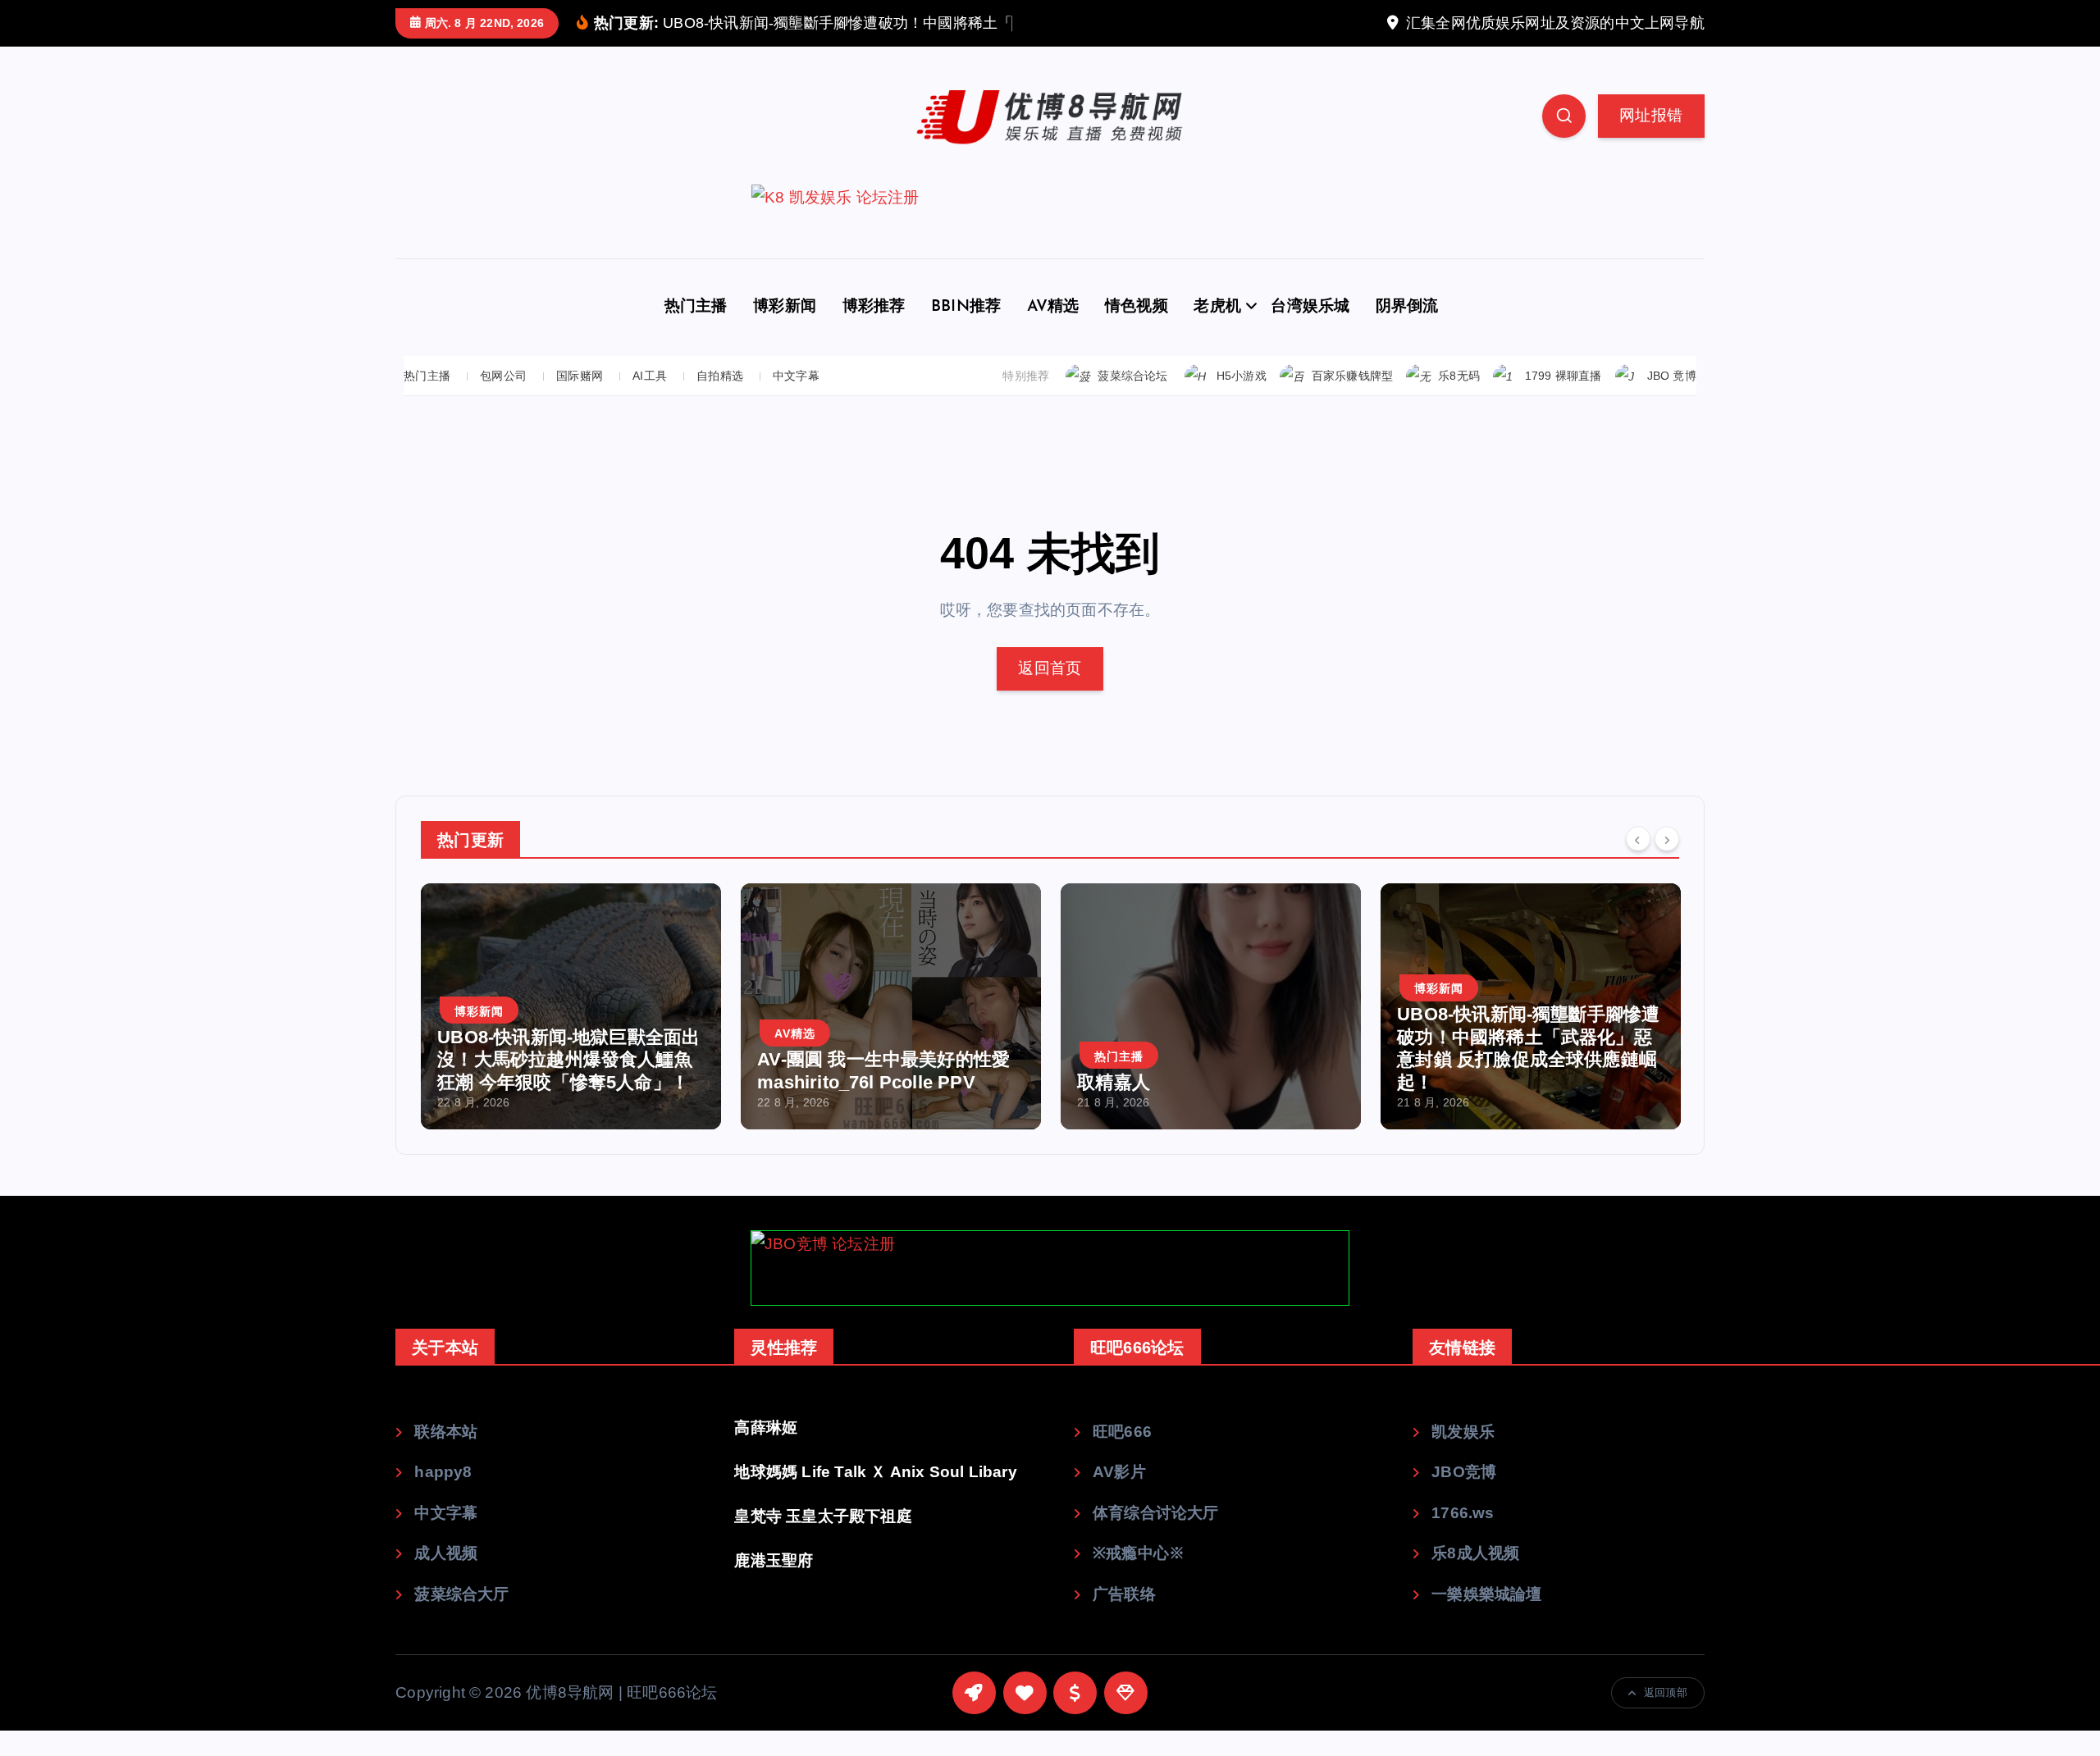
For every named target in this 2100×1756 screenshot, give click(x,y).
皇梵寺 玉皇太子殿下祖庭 (823, 1516)
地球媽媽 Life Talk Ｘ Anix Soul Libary (875, 1472)
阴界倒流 (1407, 307)
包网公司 (503, 376)
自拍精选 (720, 376)
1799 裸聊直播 (1564, 376)
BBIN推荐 (966, 307)
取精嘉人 (1114, 1082)
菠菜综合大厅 (461, 1594)
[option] (571, 1006)
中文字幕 (796, 376)
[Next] (1667, 838)
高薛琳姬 (766, 1428)
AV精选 (1053, 307)
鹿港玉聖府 (774, 1560)
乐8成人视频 (1475, 1553)
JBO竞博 (1464, 1472)
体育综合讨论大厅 (1156, 1513)
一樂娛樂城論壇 (1486, 1594)
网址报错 (1651, 115)
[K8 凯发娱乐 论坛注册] (1050, 221)
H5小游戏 (1242, 376)
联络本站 (446, 1432)
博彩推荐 (874, 307)
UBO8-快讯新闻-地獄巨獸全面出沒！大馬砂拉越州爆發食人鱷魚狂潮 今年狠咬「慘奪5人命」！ (568, 1060)
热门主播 (696, 307)
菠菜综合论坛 (1132, 376)
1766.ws (1463, 1513)
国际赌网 (580, 376)
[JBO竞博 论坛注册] (1050, 1268)
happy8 (443, 1472)
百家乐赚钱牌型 (1352, 376)
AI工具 (650, 376)
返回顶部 (1666, 1692)
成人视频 (446, 1553)
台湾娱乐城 (1310, 307)
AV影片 (1119, 1472)
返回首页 (1050, 668)
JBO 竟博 (1672, 376)
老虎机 (1217, 307)
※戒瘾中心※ (1139, 1553)
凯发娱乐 (1463, 1432)
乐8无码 (1459, 376)
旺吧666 (1122, 1432)
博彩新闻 (785, 307)
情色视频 (1137, 307)
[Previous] (1638, 838)
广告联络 (1124, 1594)
